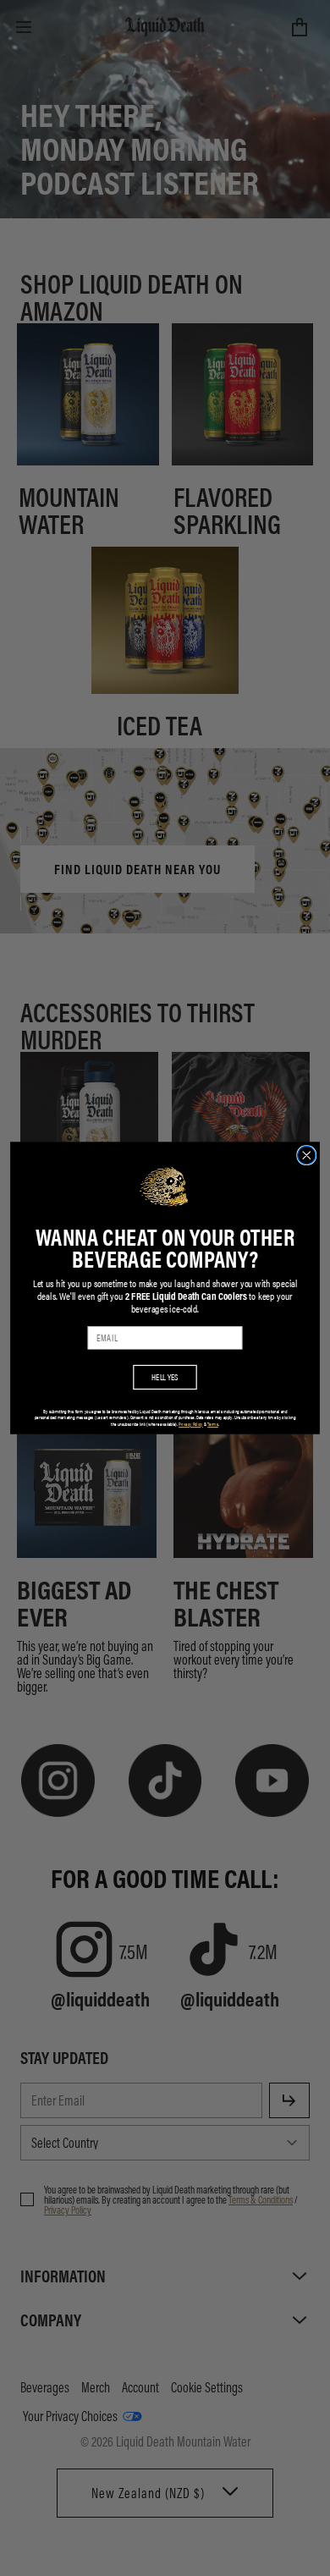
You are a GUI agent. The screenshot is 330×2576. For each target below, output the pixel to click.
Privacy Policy (191, 1425)
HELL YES (165, 1377)
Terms (213, 1425)
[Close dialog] (307, 1155)
